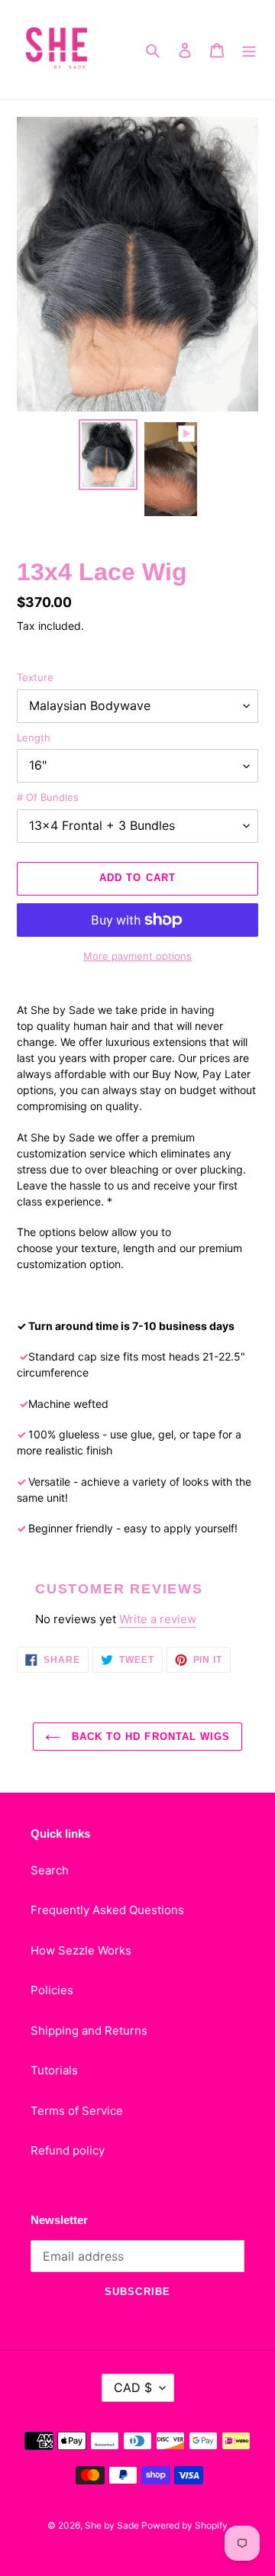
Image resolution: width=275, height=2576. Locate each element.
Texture (35, 677)
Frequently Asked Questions (107, 1910)
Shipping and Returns (89, 2030)
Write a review (158, 1619)
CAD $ (133, 2387)
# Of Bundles (48, 797)
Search (50, 1870)
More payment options (137, 956)
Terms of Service (77, 2111)
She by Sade (113, 2525)
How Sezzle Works (81, 1950)
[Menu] (249, 50)
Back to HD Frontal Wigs (149, 1737)
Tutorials (54, 2070)
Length (34, 738)
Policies (52, 1990)
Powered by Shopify (184, 2525)
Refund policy (68, 2150)
